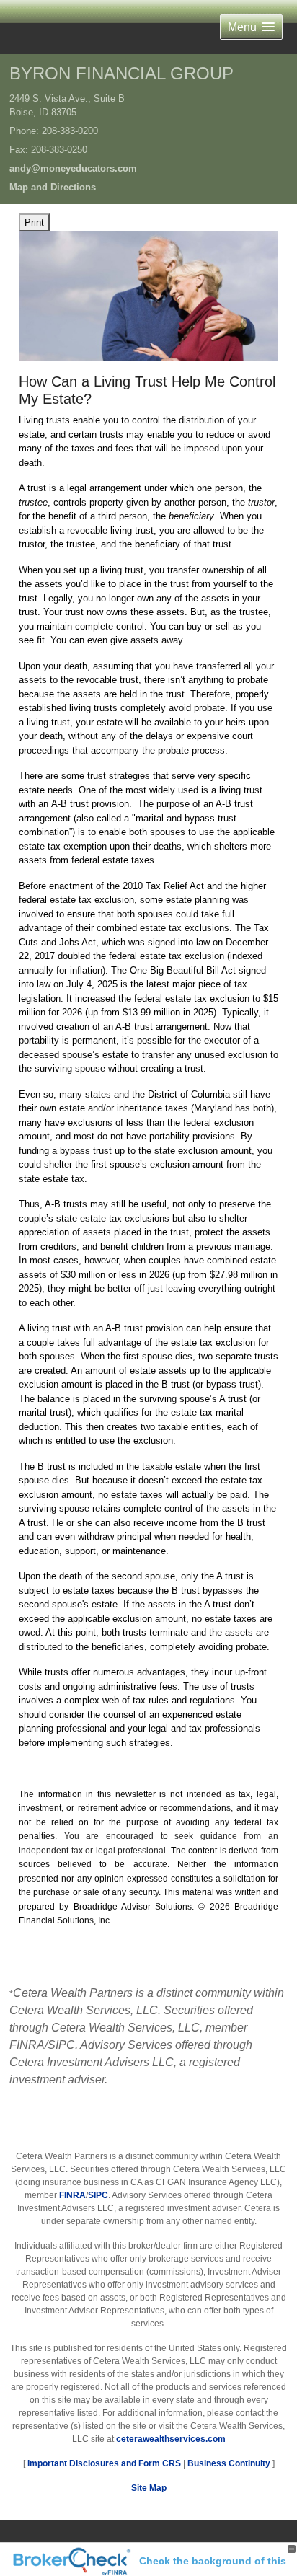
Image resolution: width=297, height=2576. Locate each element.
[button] (251, 27)
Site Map (149, 2488)
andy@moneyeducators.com (73, 168)
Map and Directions (53, 187)
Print (34, 222)
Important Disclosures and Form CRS (104, 2463)
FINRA (72, 2195)
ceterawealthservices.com (171, 2439)
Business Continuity (229, 2463)
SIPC (98, 2195)
